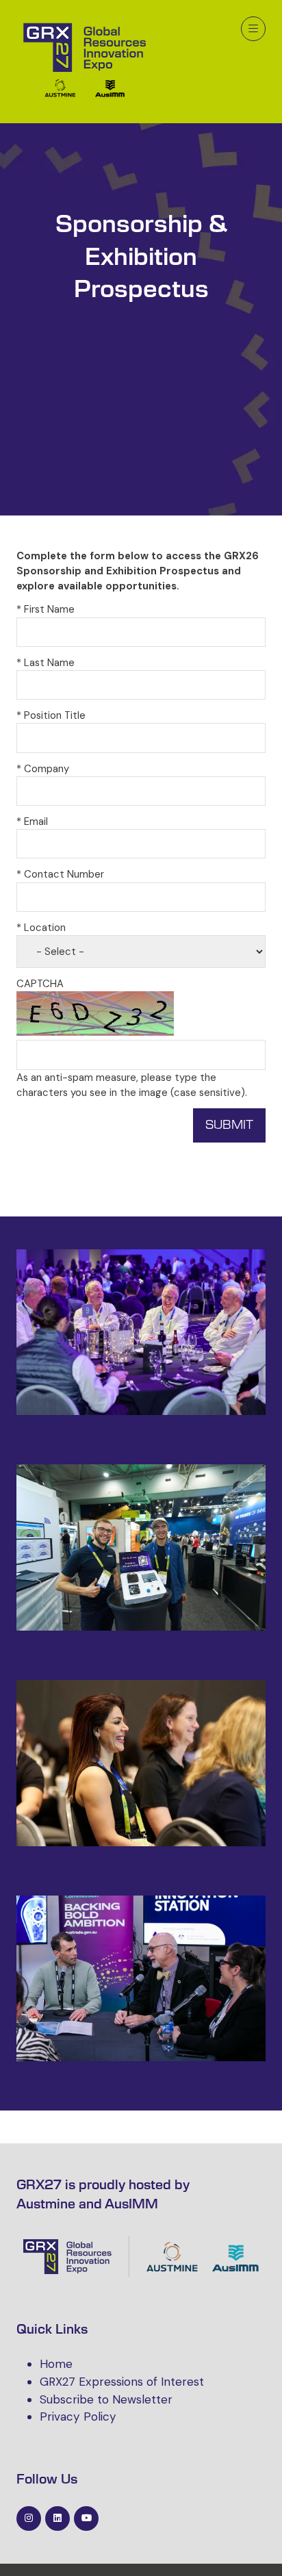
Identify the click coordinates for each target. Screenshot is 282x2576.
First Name (46, 609)
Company (43, 769)
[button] (253, 29)
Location (41, 928)
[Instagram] (29, 2518)
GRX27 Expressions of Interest (122, 2382)
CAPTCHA (40, 984)
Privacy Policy (78, 2416)
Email (32, 821)
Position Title (51, 715)
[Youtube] (86, 2518)
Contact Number (60, 874)
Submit (229, 1125)
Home (56, 2364)
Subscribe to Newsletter (106, 2399)
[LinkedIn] (57, 2518)
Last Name (46, 663)
